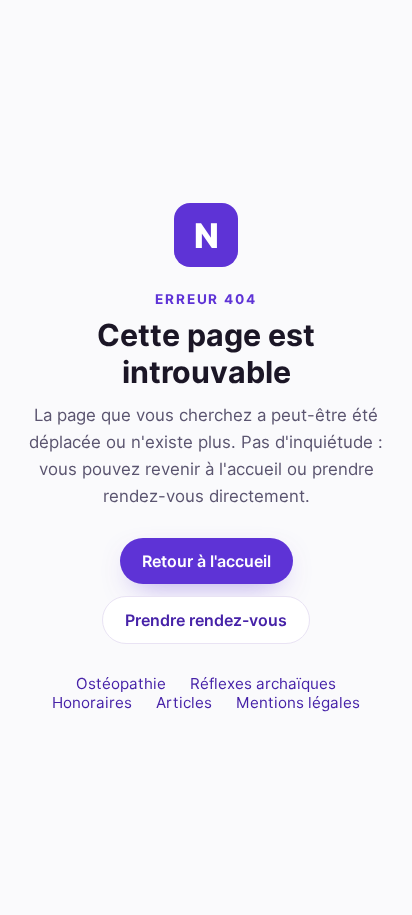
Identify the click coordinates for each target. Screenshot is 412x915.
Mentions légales (298, 702)
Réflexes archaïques (263, 683)
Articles (184, 702)
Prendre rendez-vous (206, 620)
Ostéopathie (121, 683)
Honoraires (92, 702)
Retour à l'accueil (206, 561)
